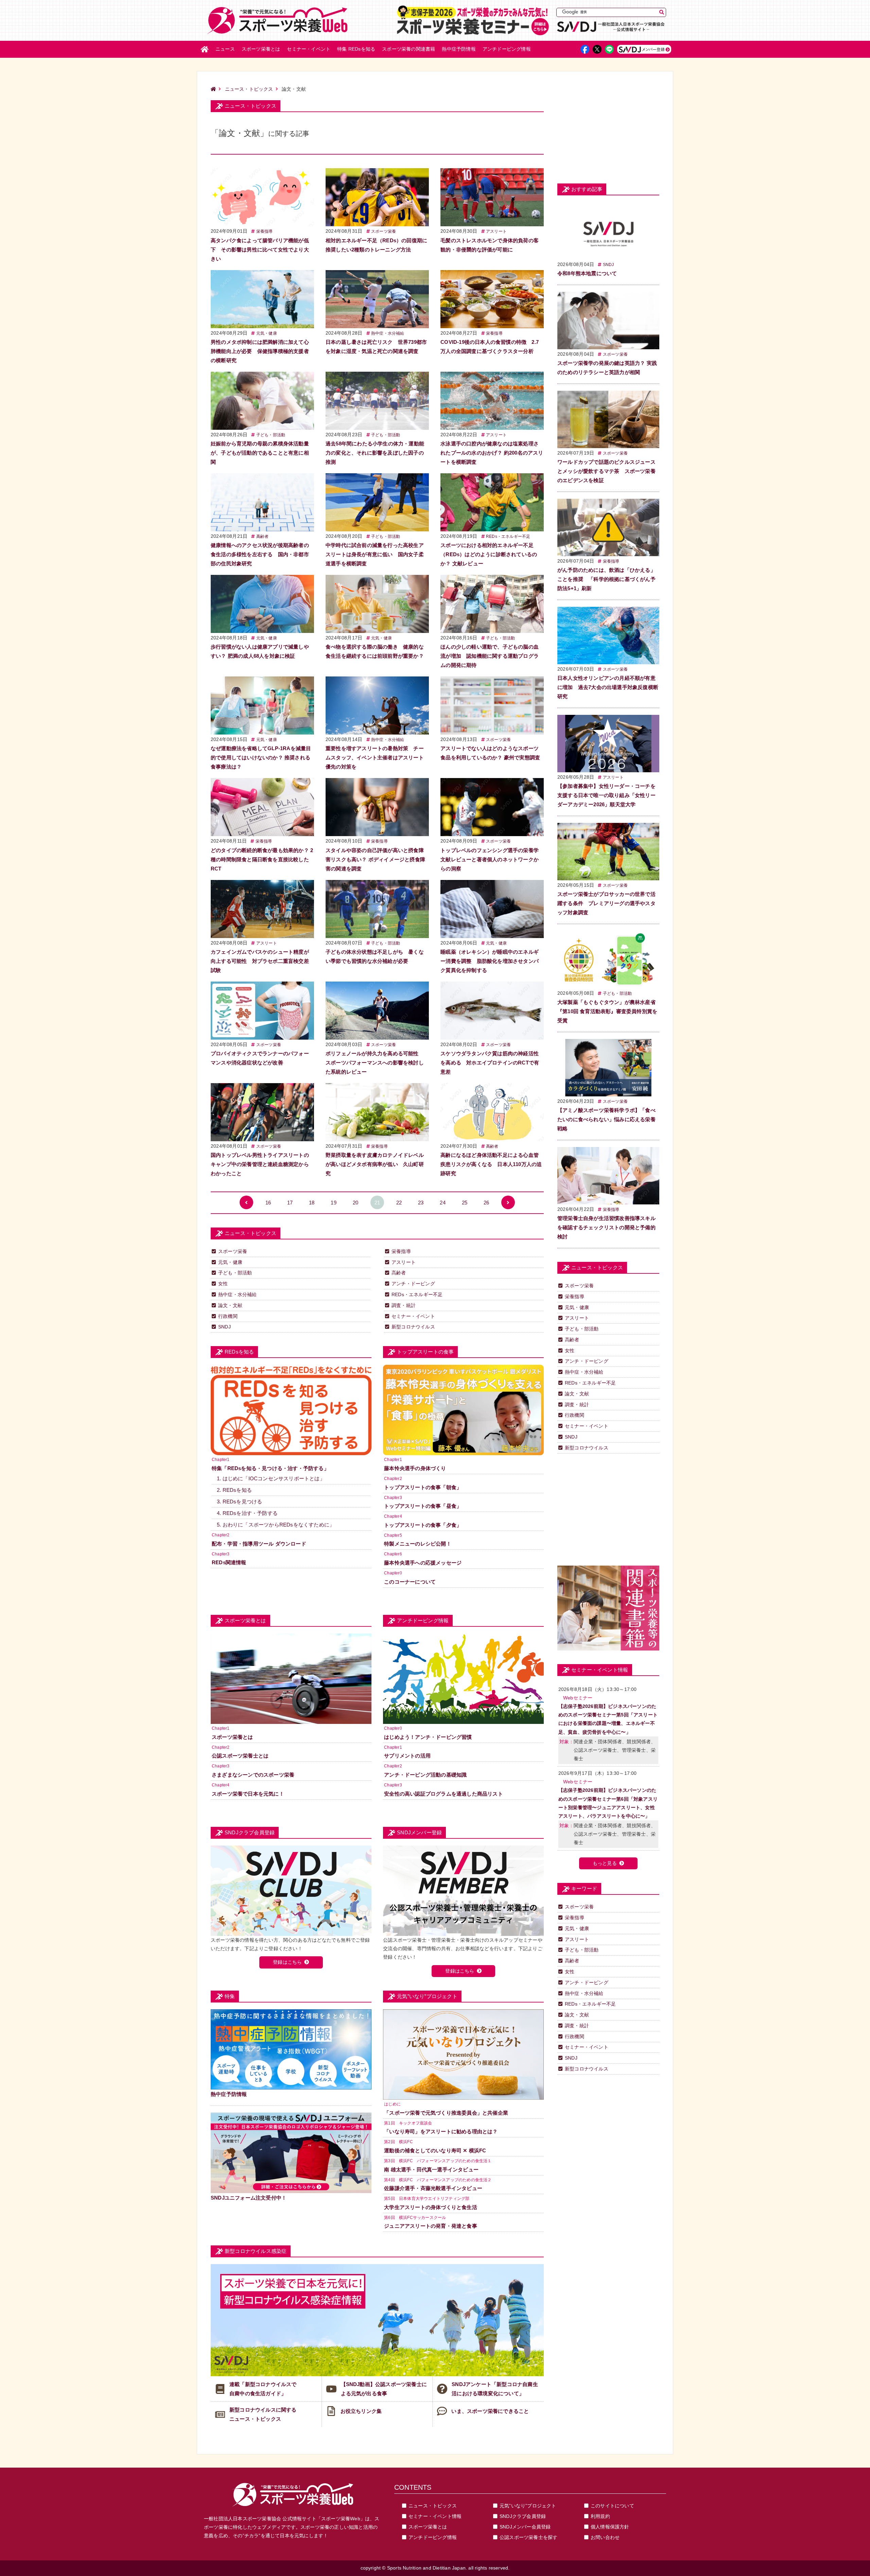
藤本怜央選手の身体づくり (415, 1468)
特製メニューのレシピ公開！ (418, 1544)
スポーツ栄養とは (261, 49)
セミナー (309, 49)
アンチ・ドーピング (413, 1284)
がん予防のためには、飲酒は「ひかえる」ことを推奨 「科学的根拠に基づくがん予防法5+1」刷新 (606, 579)
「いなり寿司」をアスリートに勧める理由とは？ (441, 2131)
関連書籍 (408, 49)
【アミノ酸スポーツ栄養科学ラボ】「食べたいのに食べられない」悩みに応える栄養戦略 (606, 1119)
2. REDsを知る (234, 1490)
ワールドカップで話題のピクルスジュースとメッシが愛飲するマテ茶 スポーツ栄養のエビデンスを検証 (606, 471)
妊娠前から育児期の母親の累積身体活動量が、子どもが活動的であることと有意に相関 (260, 453)
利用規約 (600, 2516)
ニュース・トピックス (249, 89)
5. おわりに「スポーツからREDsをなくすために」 (276, 1525)
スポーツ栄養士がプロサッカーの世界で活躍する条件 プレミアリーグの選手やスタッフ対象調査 (606, 903)
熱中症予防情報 (459, 49)
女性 (223, 1284)
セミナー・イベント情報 (435, 2516)
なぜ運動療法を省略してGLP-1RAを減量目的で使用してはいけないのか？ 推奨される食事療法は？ (261, 757)
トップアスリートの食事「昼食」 (423, 1506)
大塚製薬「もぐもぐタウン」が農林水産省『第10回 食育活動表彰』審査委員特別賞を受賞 (607, 1011)
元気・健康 (267, 333)
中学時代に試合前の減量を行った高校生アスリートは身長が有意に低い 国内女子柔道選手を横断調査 (375, 554)
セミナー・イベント (413, 1316)
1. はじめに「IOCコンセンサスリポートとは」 (271, 1478)
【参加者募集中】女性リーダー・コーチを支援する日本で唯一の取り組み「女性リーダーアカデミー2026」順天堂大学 (606, 795)
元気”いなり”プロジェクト (528, 2506)
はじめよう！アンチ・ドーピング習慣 (428, 1737)
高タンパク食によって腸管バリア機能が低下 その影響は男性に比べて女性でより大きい (260, 250)
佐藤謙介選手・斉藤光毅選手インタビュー (433, 2188)
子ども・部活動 (271, 435)
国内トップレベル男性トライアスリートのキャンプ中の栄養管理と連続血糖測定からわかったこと (260, 1164)
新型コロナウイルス (413, 1327)
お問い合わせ (605, 2537)
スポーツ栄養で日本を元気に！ (248, 1794)
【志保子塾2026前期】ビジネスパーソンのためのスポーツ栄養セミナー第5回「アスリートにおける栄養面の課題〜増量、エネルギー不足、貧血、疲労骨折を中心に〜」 (608, 1719)
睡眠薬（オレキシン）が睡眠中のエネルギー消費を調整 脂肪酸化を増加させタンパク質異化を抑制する (490, 961)
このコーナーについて (410, 1582)
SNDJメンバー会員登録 (525, 2527)
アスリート (496, 231)
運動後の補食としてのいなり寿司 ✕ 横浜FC (435, 2150)
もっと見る (605, 1863)
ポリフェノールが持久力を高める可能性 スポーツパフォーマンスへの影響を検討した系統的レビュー (375, 1063)
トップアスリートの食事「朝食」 (423, 1487)
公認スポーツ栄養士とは (240, 1756)
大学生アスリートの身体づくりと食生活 (431, 2207)
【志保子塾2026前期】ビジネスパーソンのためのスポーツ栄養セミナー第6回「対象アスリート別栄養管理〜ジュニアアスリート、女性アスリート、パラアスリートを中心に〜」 (608, 1803)
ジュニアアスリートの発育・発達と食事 (431, 2226)
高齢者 (263, 536)
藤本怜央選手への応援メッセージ (423, 1563)
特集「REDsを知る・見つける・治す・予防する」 (270, 1468)
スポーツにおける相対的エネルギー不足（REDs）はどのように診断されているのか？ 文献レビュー (489, 554)
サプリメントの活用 (407, 1756)
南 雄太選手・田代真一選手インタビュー (431, 2169)
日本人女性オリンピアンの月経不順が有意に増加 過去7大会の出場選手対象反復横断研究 (608, 687)
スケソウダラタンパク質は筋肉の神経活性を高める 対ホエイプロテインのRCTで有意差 (490, 1063)
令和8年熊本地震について (587, 273)
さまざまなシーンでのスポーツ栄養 (253, 1775)
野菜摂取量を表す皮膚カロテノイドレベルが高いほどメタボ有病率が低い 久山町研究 (375, 1164)
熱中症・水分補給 (388, 333)
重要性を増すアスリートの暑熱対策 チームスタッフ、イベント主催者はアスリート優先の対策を (375, 757)
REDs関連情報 (229, 1562)
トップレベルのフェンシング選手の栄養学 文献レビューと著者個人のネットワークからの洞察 (492, 859)
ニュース (225, 49)
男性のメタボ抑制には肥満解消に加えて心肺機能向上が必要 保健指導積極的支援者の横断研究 (260, 351)
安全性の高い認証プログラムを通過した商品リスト (443, 1794)
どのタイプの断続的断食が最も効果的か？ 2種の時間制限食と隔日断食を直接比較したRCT (262, 859)
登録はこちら (287, 1962)
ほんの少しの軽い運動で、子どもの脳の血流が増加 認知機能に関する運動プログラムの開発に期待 (490, 656)
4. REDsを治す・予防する (247, 1513)
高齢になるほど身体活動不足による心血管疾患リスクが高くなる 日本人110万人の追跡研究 (491, 1164)
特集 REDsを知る (356, 49)
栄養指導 (265, 231)
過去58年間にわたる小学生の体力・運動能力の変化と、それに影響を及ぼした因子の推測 (375, 453)
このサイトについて (612, 2506)
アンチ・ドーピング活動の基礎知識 (425, 1775)
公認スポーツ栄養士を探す (528, 2537)
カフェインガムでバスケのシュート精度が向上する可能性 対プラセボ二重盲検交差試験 (260, 961)
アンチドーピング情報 (433, 2537)
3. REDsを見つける (239, 1502)
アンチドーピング (507, 49)
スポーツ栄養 (384, 231)
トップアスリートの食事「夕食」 (423, 1525)
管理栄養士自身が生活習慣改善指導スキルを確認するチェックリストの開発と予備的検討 (606, 1227)
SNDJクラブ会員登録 (523, 2516)
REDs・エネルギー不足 (508, 536)
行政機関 (228, 1316)
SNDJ (224, 1327)
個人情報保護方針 (610, 2527)
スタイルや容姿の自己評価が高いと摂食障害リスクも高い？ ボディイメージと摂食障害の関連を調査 (375, 859)
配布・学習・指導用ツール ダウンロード (259, 1544)
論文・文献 (230, 1305)
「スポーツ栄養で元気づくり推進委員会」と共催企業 (446, 2113)
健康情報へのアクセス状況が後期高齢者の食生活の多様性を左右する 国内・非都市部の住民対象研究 (260, 554)
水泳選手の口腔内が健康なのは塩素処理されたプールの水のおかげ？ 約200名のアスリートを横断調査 (492, 453)
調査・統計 (404, 1305)
